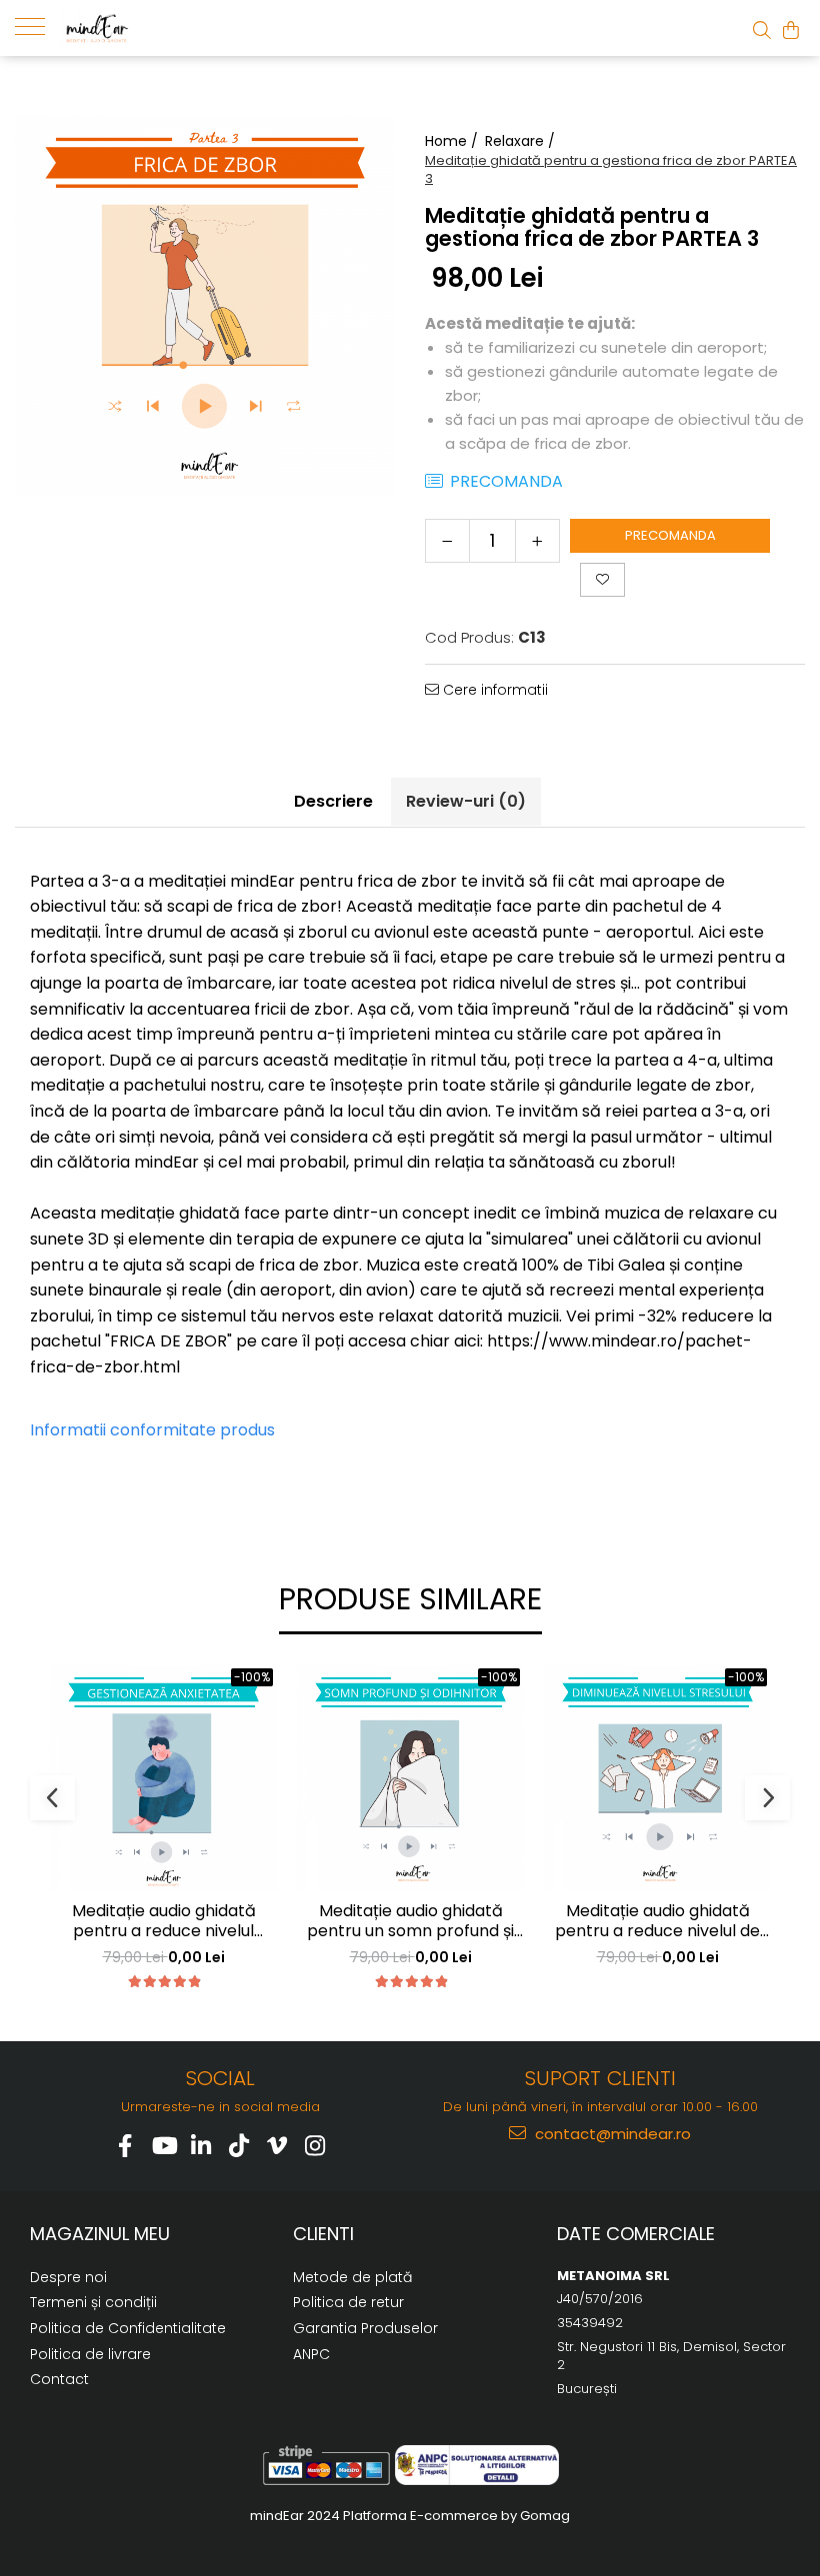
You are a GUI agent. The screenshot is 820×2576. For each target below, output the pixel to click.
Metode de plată (352, 2277)
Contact (59, 2379)
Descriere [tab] (333, 801)
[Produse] (37, 25)
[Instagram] (315, 2146)
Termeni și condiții (93, 2302)
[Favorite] (602, 580)
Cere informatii (493, 690)
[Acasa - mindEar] (160, 28)
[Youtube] (163, 2146)
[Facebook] (125, 2146)
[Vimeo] (277, 2146)
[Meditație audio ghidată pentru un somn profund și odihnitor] (410, 1778)
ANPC (311, 2354)
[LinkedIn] (201, 2146)
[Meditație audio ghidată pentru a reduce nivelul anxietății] (163, 1778)
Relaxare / (522, 141)
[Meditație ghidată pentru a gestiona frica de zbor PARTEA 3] (205, 306)
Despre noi (68, 2277)
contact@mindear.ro (611, 2134)
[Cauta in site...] (762, 30)
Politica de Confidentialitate (128, 2328)
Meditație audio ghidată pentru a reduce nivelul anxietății (164, 1922)
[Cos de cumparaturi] (791, 30)
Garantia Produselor (365, 2328)
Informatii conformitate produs (152, 1430)
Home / (453, 141)
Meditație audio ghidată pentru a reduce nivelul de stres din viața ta (657, 1922)
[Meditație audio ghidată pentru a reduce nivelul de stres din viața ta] (657, 1778)
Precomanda (670, 535)
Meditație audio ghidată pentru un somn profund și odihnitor (410, 1922)
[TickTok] (239, 2146)
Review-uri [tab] (466, 801)
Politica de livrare (90, 2354)
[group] (205, 306)
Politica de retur (348, 2302)
